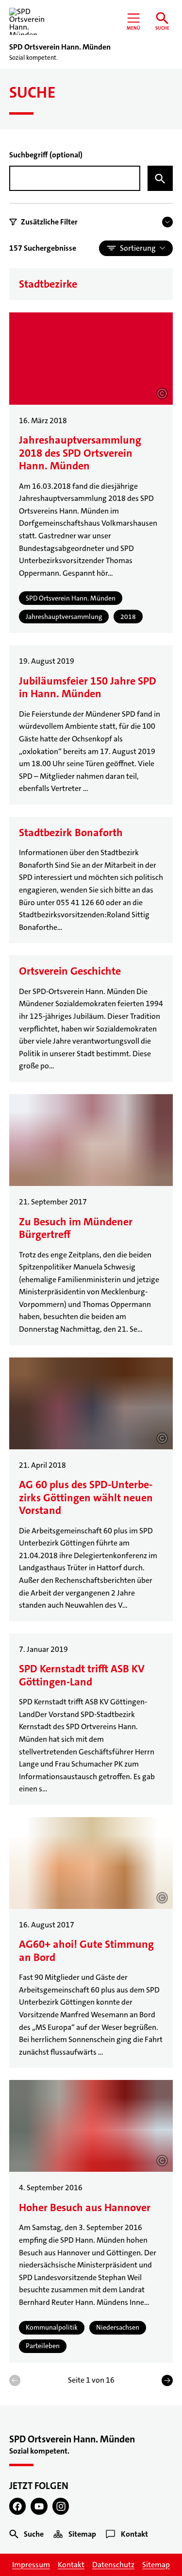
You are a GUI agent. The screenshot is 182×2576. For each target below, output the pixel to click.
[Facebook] (18, 2506)
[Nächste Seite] (167, 2380)
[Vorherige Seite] (15, 2380)
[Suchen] (160, 178)
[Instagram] (61, 2506)
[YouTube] (39, 2506)
